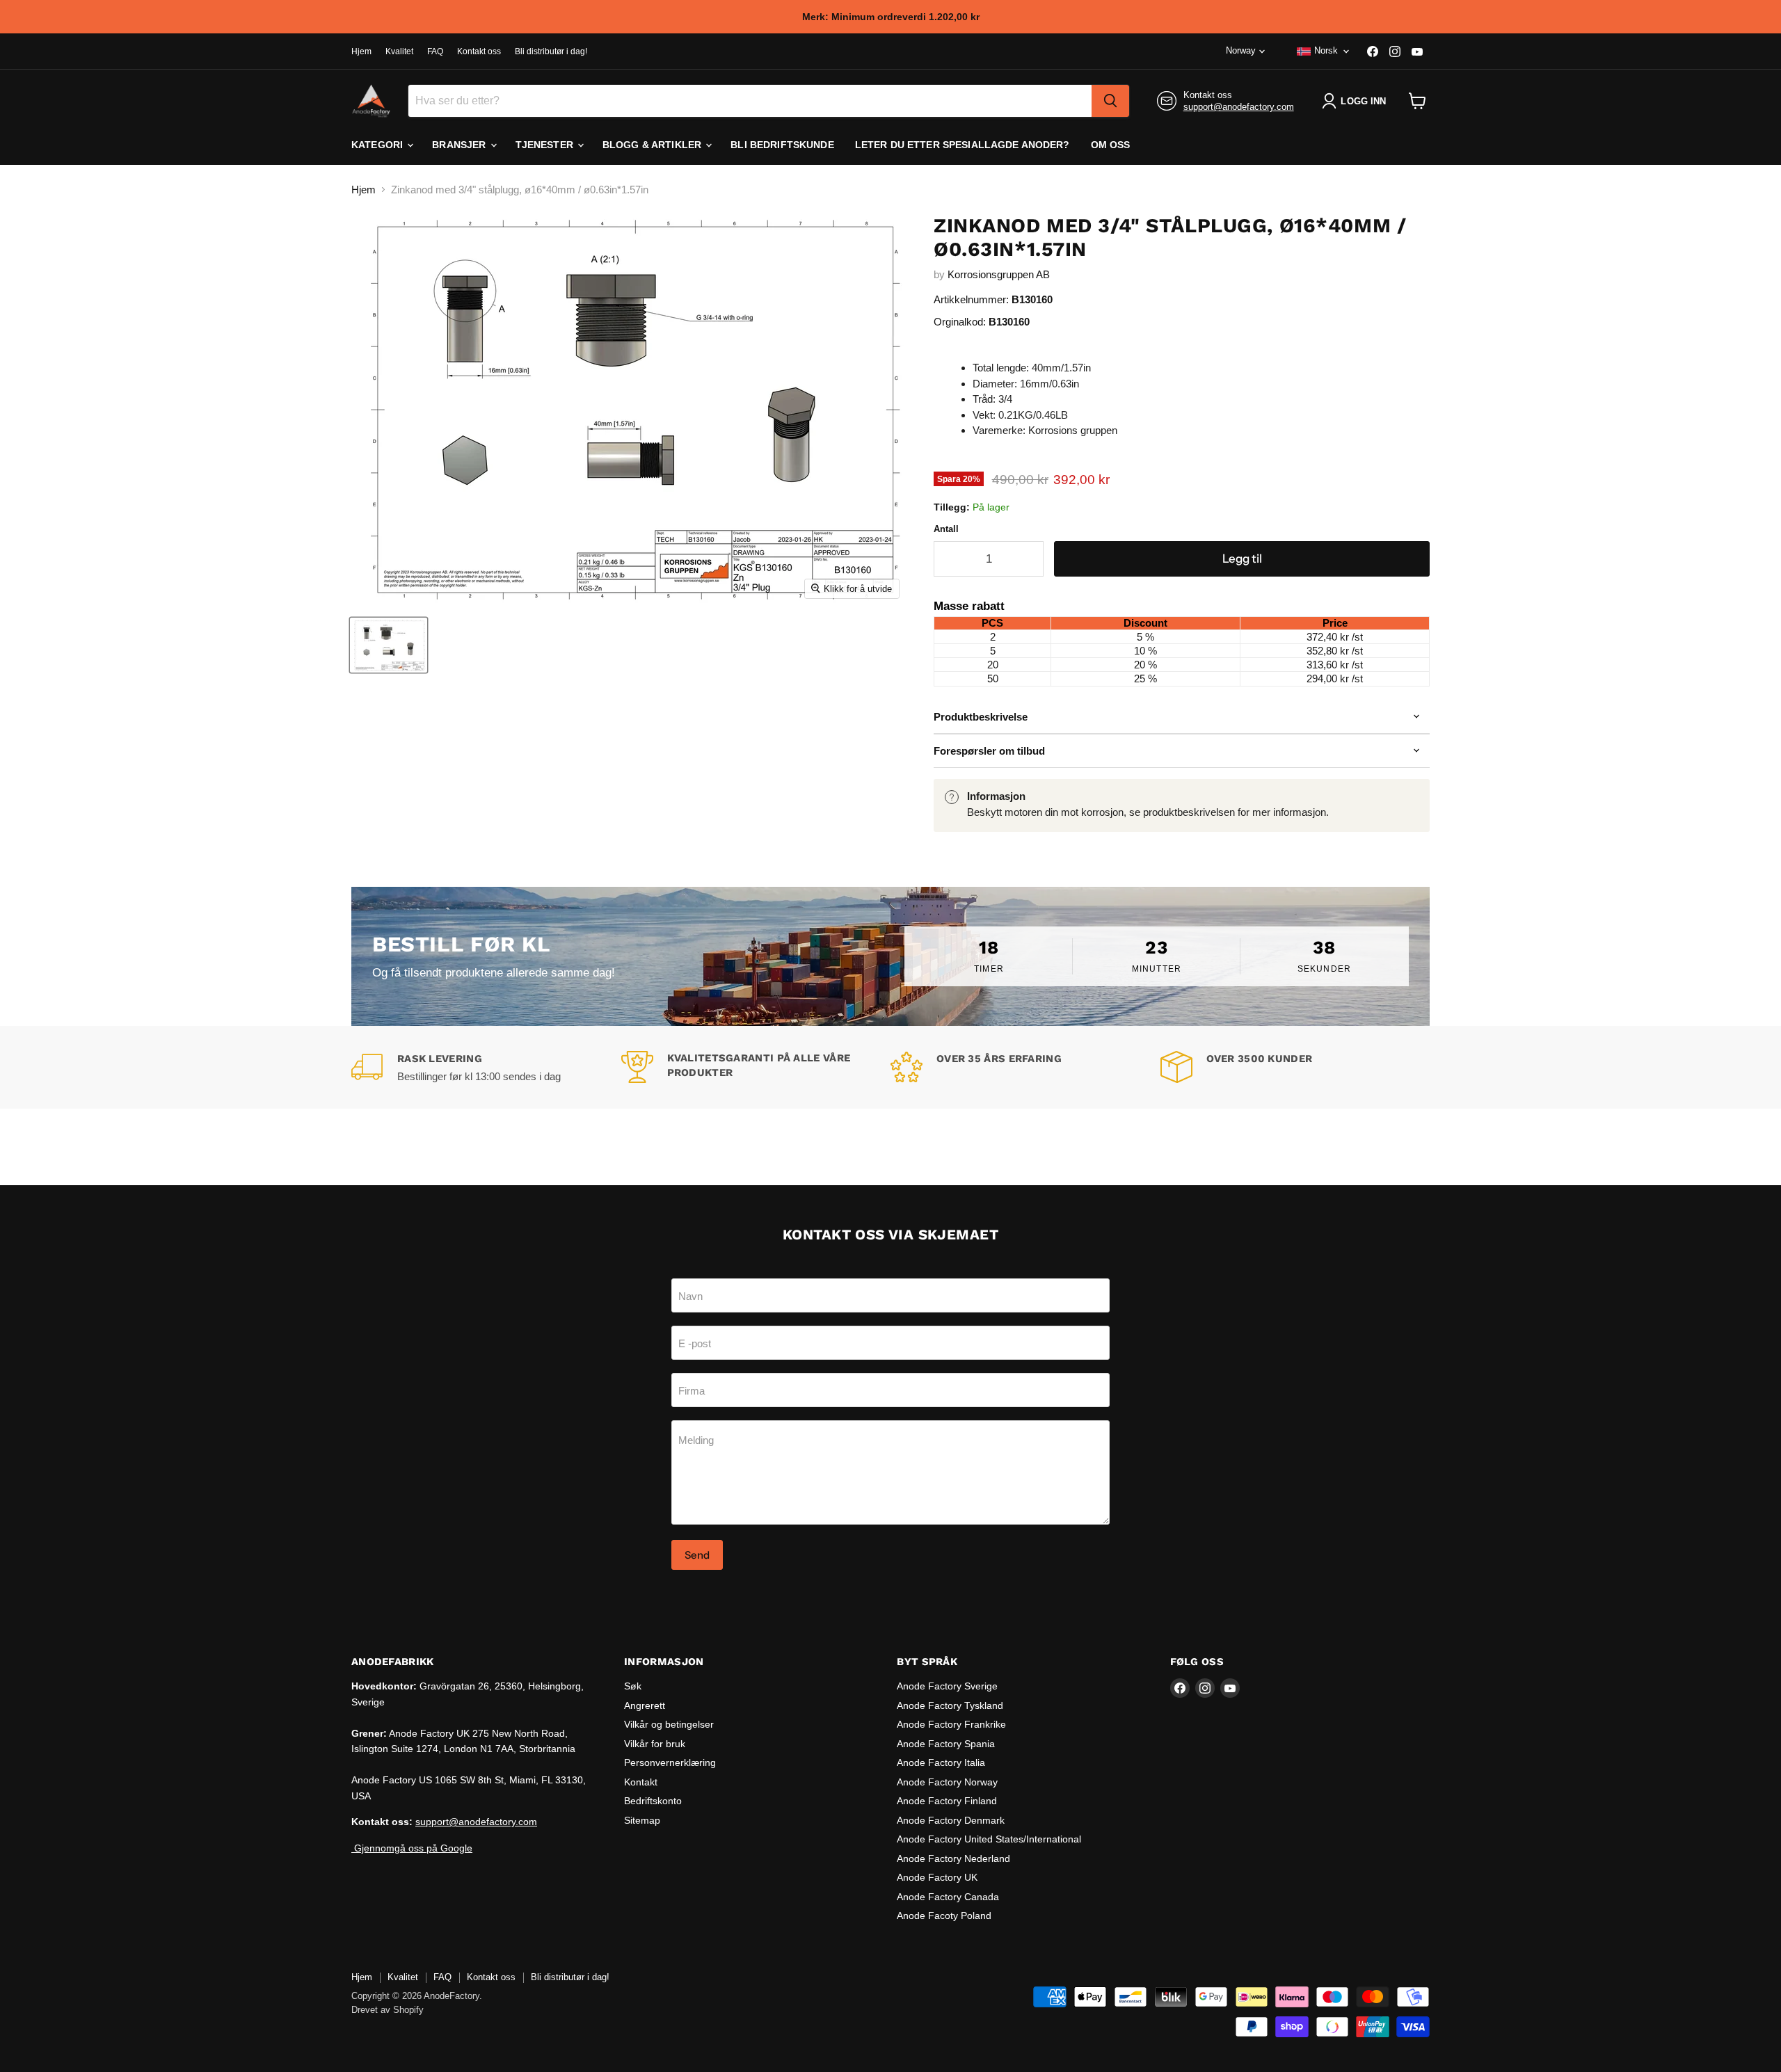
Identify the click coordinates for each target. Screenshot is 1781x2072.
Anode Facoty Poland (944, 1916)
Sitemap (642, 1820)
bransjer (460, 145)
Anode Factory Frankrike (951, 1724)
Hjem (361, 51)
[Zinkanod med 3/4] (389, 645)
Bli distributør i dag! (551, 51)
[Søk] (1110, 101)
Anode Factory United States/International (989, 1839)
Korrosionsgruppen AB (999, 274)
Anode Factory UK (937, 1877)
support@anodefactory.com (1239, 107)
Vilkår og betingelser (669, 1724)
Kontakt (641, 1782)
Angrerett (645, 1705)
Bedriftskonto (653, 1801)
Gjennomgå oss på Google (412, 1848)
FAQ (435, 51)
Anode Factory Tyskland (950, 1705)
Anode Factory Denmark (951, 1820)
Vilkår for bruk (655, 1744)
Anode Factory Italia (941, 1762)
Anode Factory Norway (947, 1782)
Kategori (378, 145)
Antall (946, 529)
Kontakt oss (479, 51)
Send (697, 1555)
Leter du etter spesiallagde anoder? (963, 145)
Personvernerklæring (670, 1762)
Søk (633, 1686)
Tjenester (546, 145)
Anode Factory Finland (947, 1801)
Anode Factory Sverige (947, 1686)
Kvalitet (399, 51)
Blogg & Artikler (653, 145)
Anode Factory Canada (948, 1897)
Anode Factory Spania (946, 1744)
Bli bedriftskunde (782, 145)
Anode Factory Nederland (953, 1858)
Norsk (1326, 50)
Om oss (1111, 145)
